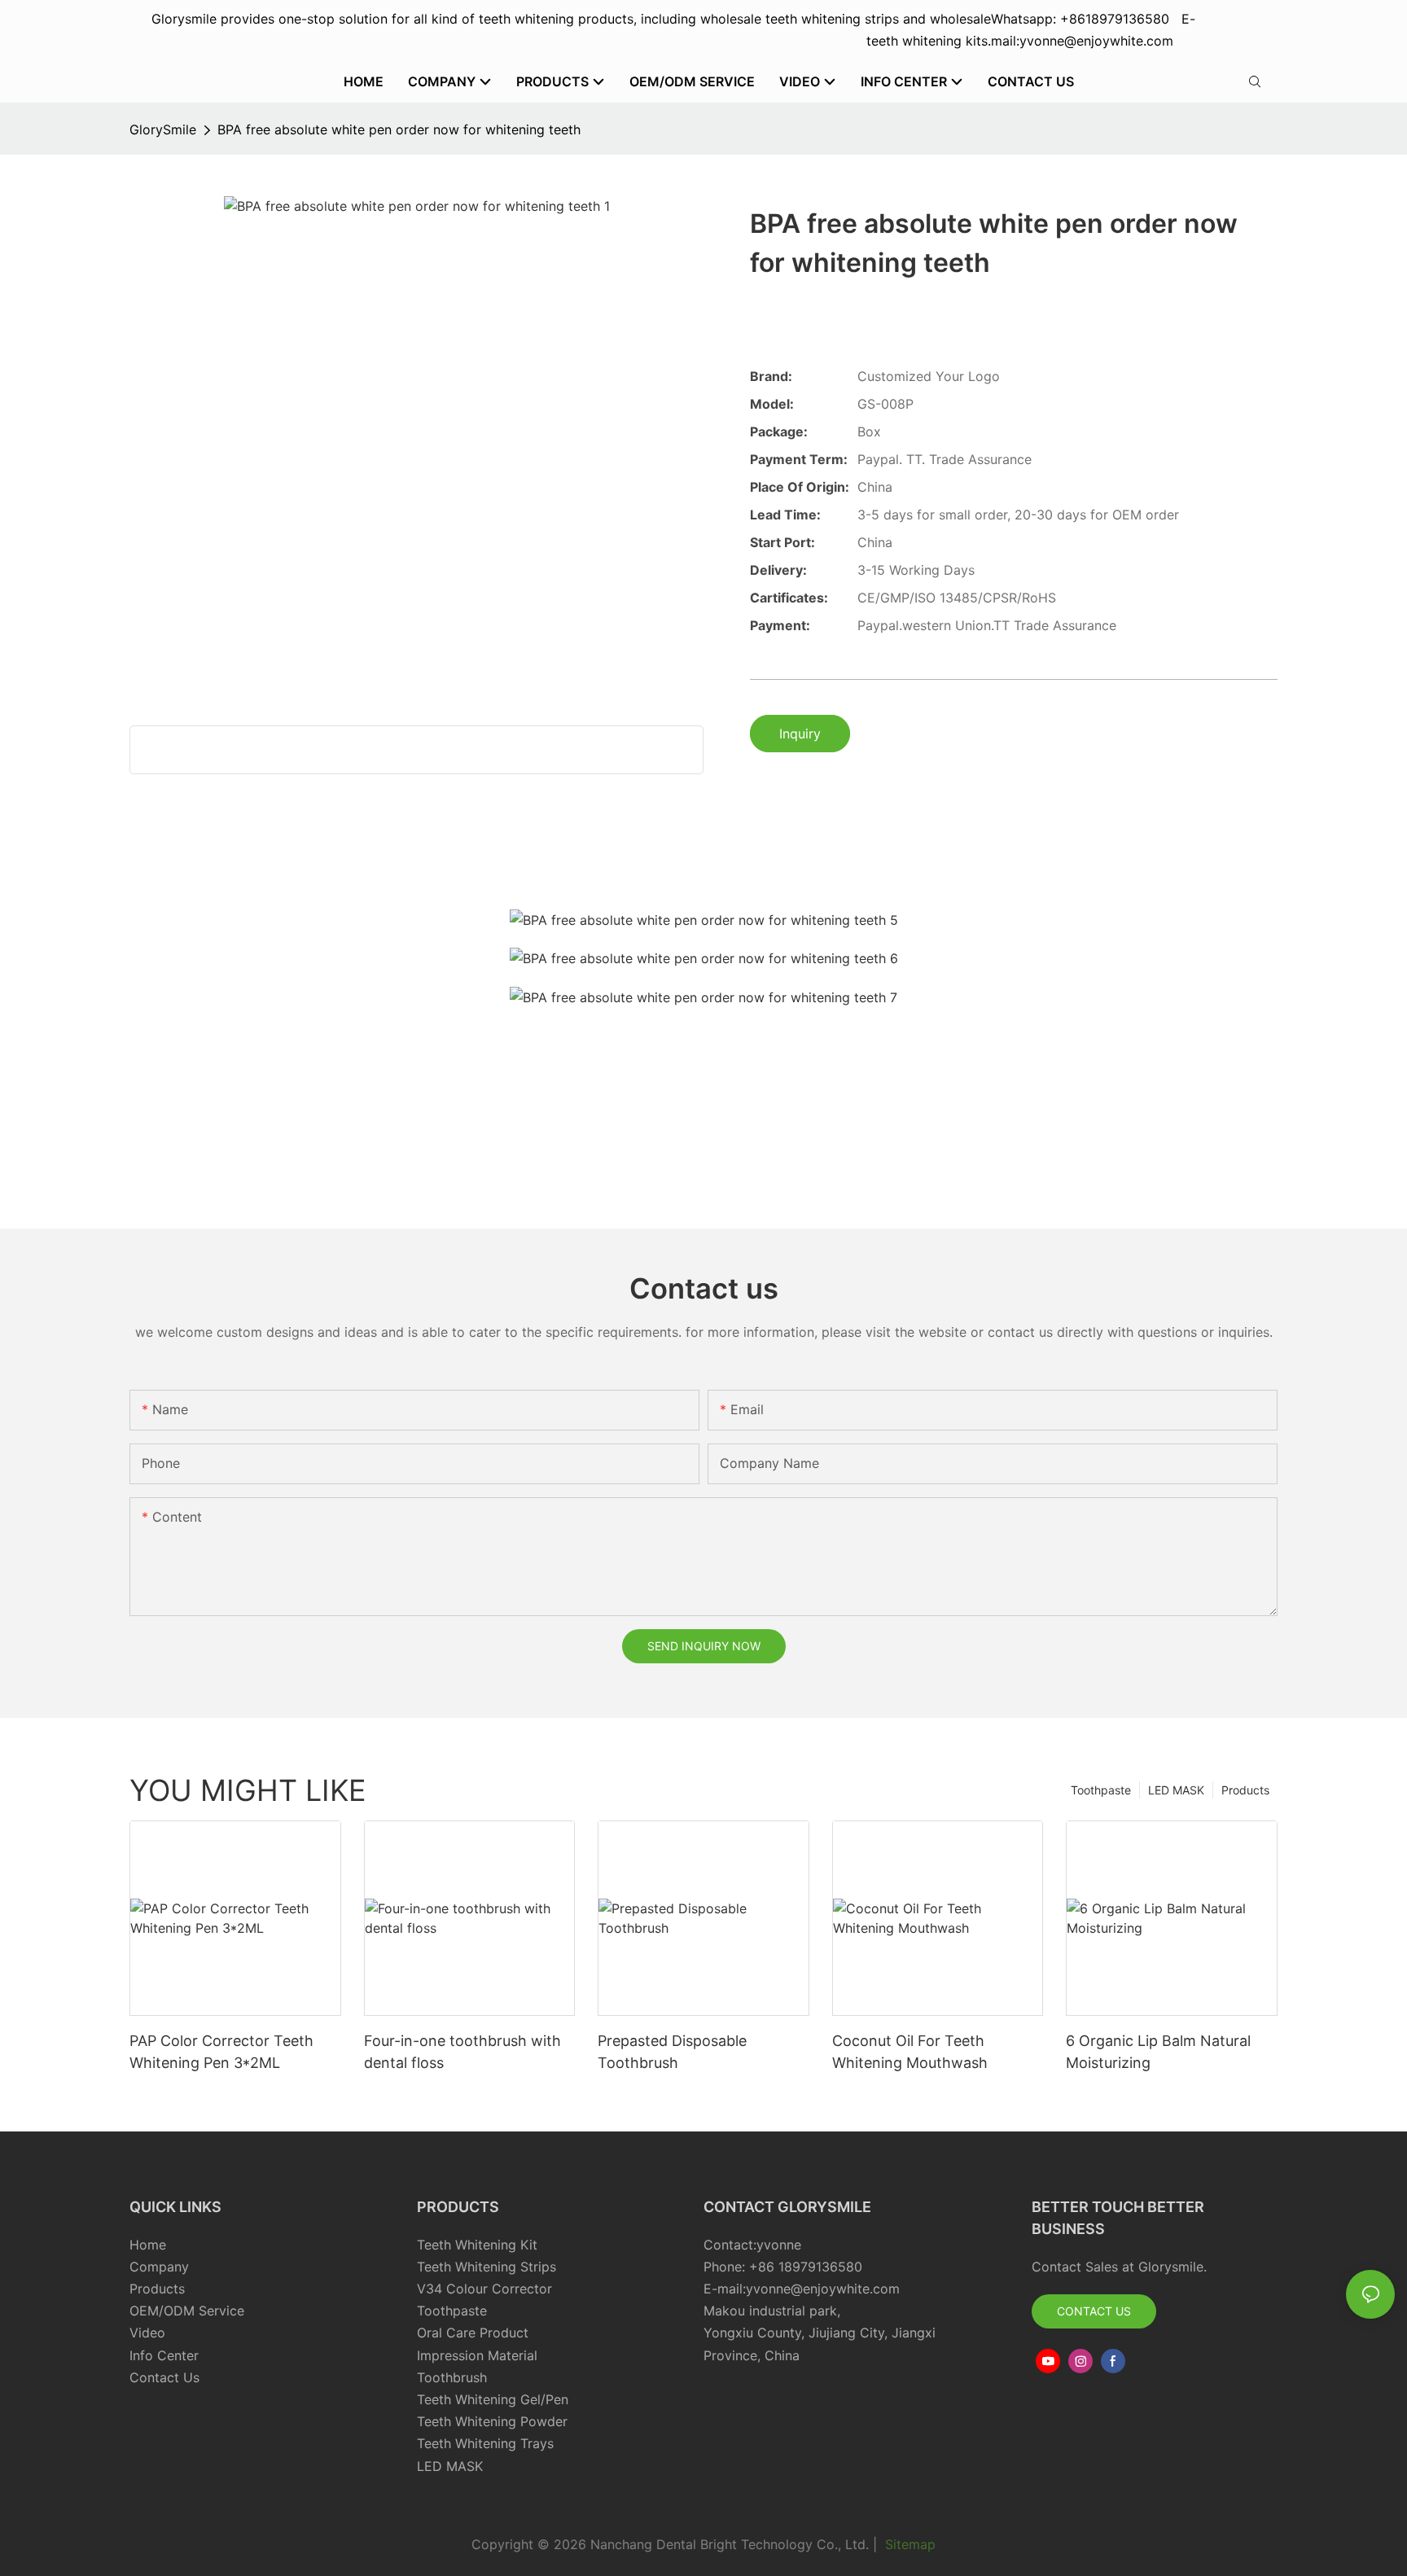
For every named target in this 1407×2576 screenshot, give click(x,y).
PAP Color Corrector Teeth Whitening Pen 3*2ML (221, 2052)
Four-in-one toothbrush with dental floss (462, 2052)
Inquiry (800, 734)
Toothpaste (1101, 1790)
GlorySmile (163, 129)
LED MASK (1176, 1790)
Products (1245, 1790)
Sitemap (908, 2544)
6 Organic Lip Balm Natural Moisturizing (1158, 2052)
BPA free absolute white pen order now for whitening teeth (399, 129)
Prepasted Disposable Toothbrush (672, 2052)
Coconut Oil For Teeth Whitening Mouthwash (910, 2052)
